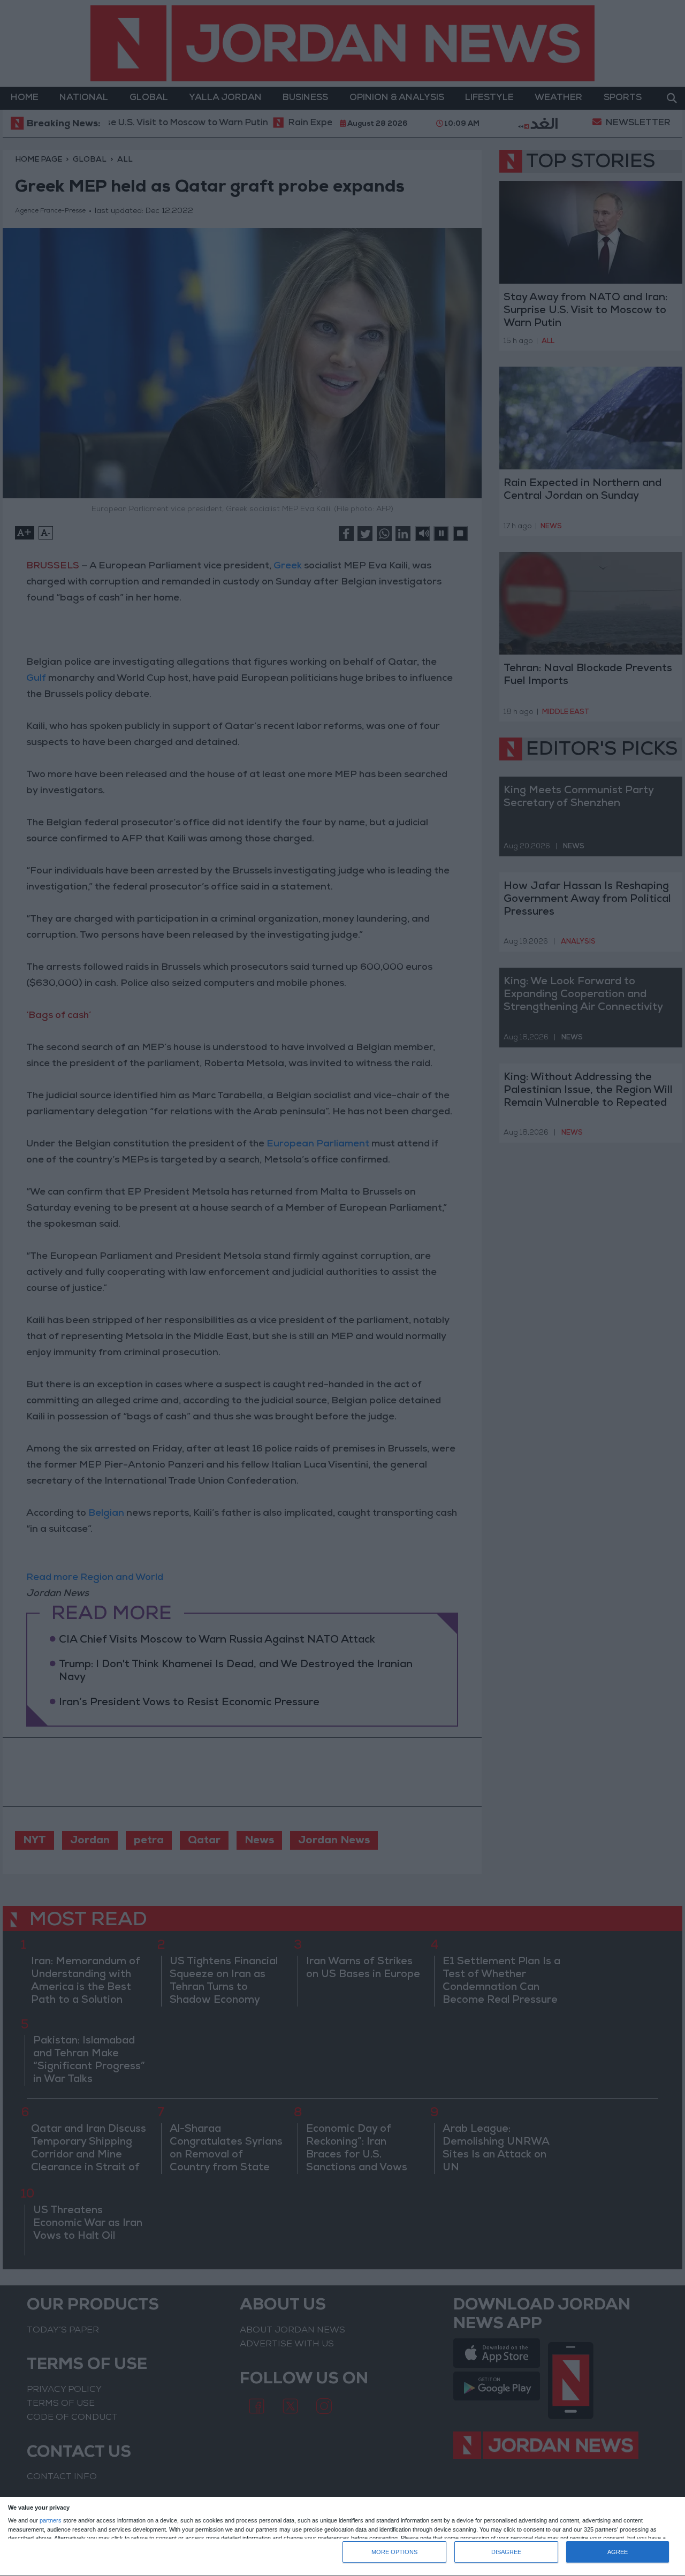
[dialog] (342, 2537)
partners (51, 2521)
